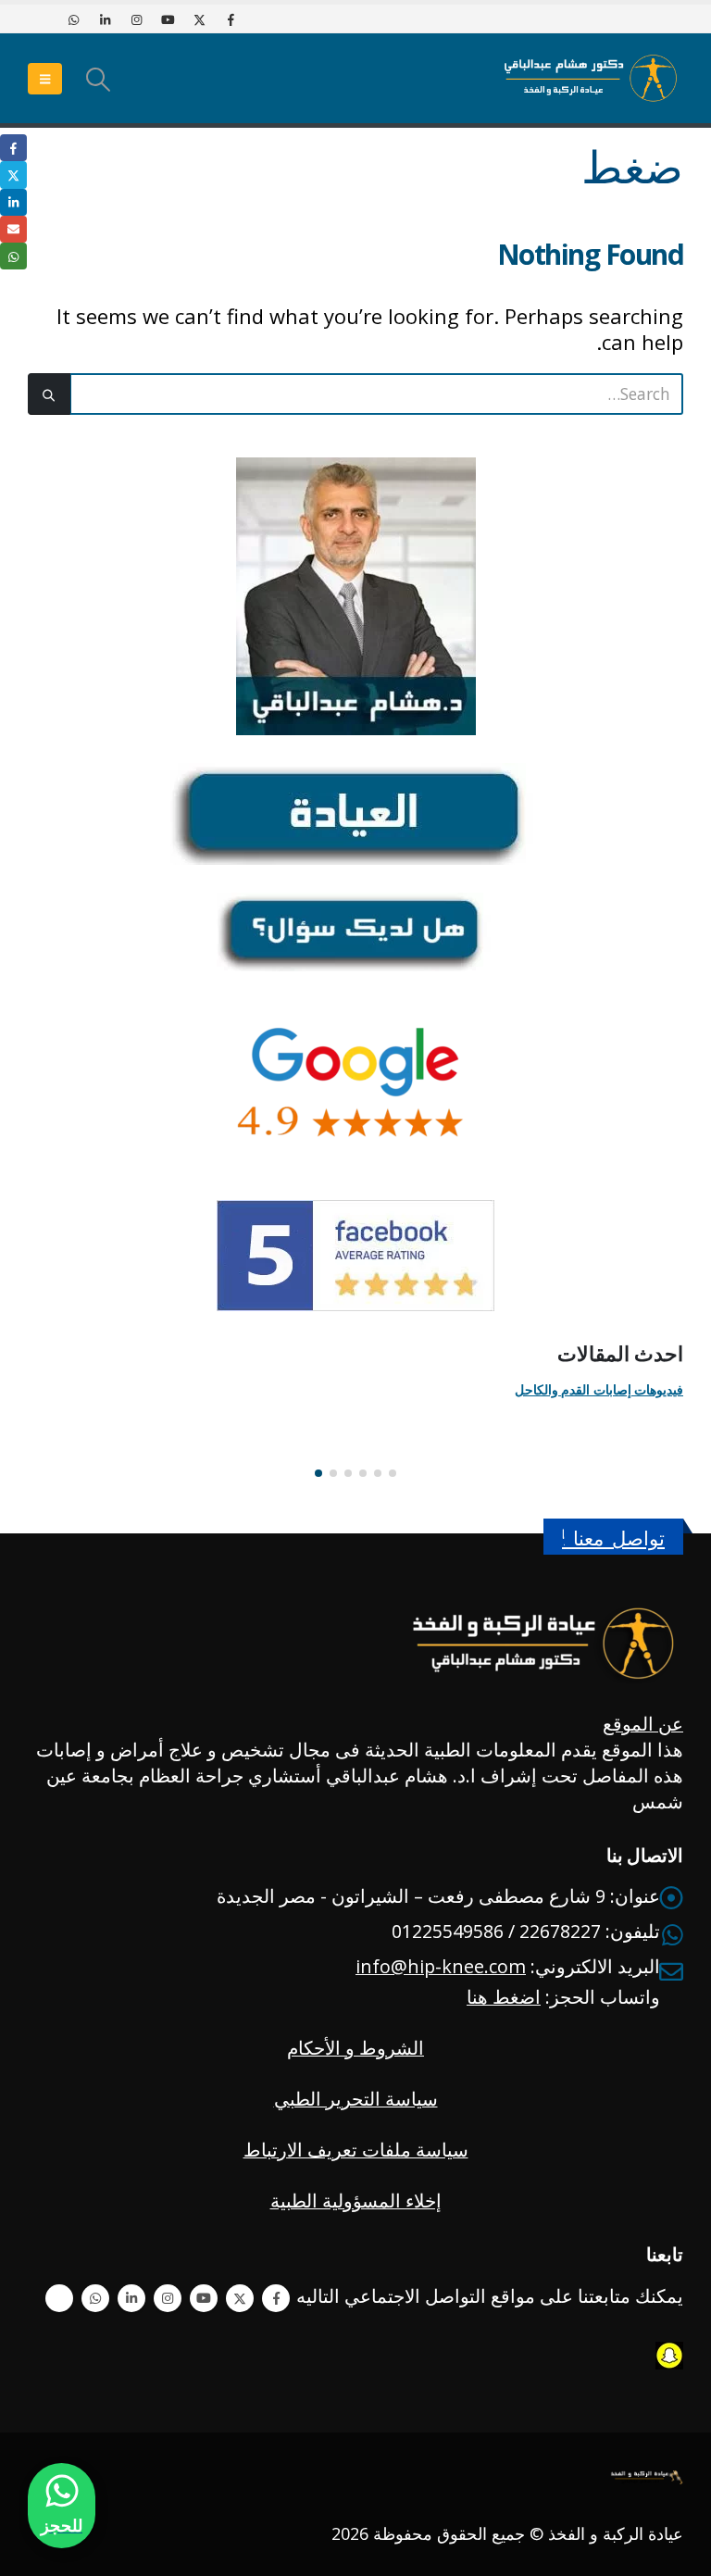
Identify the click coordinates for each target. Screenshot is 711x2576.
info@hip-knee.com (441, 1966)
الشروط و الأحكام (355, 2048)
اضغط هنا (504, 1997)
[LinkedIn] (105, 19)
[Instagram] (136, 19)
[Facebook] (231, 19)
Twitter (240, 2298)
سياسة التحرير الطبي (356, 2099)
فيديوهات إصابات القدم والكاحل (599, 1389)
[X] (199, 19)
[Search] (49, 394)
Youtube (204, 2298)
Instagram (168, 2298)
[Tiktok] (42, 19)
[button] (98, 79)
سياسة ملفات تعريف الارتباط (356, 2150)
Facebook (276, 2298)
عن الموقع (643, 1724)
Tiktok (59, 2298)
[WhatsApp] (73, 19)
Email (13, 229)
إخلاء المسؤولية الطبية (356, 2201)
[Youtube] (168, 19)
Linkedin (131, 2298)
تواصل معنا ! (613, 1538)
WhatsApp (95, 2298)
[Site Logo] (591, 78)
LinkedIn (13, 202)
